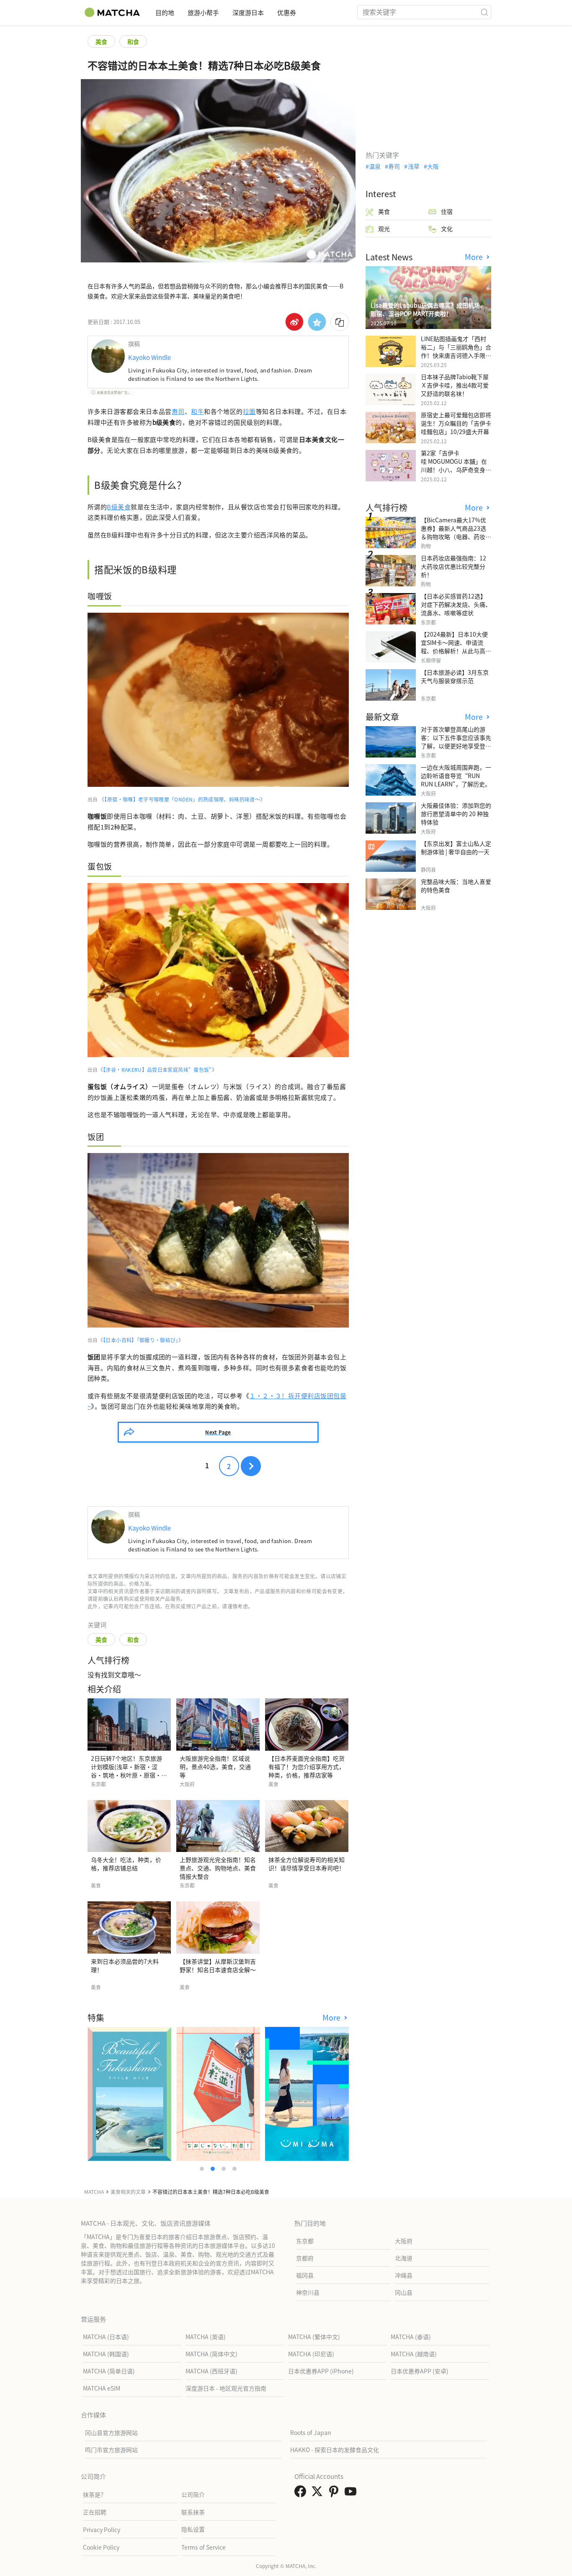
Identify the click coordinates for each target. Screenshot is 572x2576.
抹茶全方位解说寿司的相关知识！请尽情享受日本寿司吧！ (307, 1864)
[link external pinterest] (335, 2494)
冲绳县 (404, 2275)
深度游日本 (248, 12)
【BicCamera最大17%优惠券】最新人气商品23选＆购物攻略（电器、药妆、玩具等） (456, 532)
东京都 (305, 2241)
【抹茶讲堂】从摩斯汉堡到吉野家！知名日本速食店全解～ (218, 1965)
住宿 (447, 211)
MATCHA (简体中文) (211, 2354)
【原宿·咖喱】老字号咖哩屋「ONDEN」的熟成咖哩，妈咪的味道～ (182, 799)
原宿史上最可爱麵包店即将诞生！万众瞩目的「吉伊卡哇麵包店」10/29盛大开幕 (456, 423)
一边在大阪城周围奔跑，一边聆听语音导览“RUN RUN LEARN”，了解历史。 (456, 776)
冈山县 (404, 2292)
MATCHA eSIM (102, 2388)
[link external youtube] (352, 2494)
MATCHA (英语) (206, 2337)
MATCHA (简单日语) (109, 2371)
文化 (447, 229)
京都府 (305, 2258)
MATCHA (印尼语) (311, 2354)
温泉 (375, 166)
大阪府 (404, 2241)
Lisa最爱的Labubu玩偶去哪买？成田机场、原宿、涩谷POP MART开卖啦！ (428, 309)
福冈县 (305, 2275)
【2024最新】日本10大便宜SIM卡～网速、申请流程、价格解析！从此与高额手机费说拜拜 (456, 647)
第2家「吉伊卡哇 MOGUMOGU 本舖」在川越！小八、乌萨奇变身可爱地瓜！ (456, 465)
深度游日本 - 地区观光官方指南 (226, 2388)
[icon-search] (484, 12)
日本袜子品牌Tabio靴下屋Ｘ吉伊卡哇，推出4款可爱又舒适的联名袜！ (455, 385)
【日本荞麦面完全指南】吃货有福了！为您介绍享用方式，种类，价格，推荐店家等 (307, 1767)
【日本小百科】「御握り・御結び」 (141, 1340)
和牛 (197, 411)
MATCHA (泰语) (411, 2337)
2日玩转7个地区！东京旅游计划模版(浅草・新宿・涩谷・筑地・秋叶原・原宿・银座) (129, 1771)
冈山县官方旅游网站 (111, 2432)
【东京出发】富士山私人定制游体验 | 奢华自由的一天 (456, 848)
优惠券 (287, 12)
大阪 (433, 166)
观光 (384, 229)
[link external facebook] (302, 2494)
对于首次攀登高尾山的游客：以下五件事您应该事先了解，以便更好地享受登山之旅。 (456, 742)
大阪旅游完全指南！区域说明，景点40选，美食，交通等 (215, 1767)
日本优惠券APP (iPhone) (321, 2371)
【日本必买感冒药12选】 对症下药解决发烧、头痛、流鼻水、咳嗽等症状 (456, 604)
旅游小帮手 (203, 12)
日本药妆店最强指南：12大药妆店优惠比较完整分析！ (453, 566)
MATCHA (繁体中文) (314, 2337)
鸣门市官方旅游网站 (111, 2450)
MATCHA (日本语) (106, 2337)
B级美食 (119, 507)
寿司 (178, 411)
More (332, 2017)
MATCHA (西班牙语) (211, 2371)
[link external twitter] (319, 2494)
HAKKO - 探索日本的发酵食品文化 (335, 2450)
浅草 (414, 166)
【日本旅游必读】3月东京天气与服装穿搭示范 (455, 676)
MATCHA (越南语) (414, 2354)
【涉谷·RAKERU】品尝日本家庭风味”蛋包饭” (157, 1070)
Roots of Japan (311, 2432)
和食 (133, 41)
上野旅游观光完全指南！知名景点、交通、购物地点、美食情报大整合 (218, 1868)
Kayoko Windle (149, 357)
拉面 (249, 411)
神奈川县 (308, 2292)
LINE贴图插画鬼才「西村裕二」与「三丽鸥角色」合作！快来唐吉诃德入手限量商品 (456, 351)
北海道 (404, 2258)
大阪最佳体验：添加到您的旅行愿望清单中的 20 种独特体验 (456, 814)
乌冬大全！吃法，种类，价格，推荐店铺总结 (126, 1864)
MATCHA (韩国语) (106, 2354)
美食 (101, 41)
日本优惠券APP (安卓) (420, 2371)
